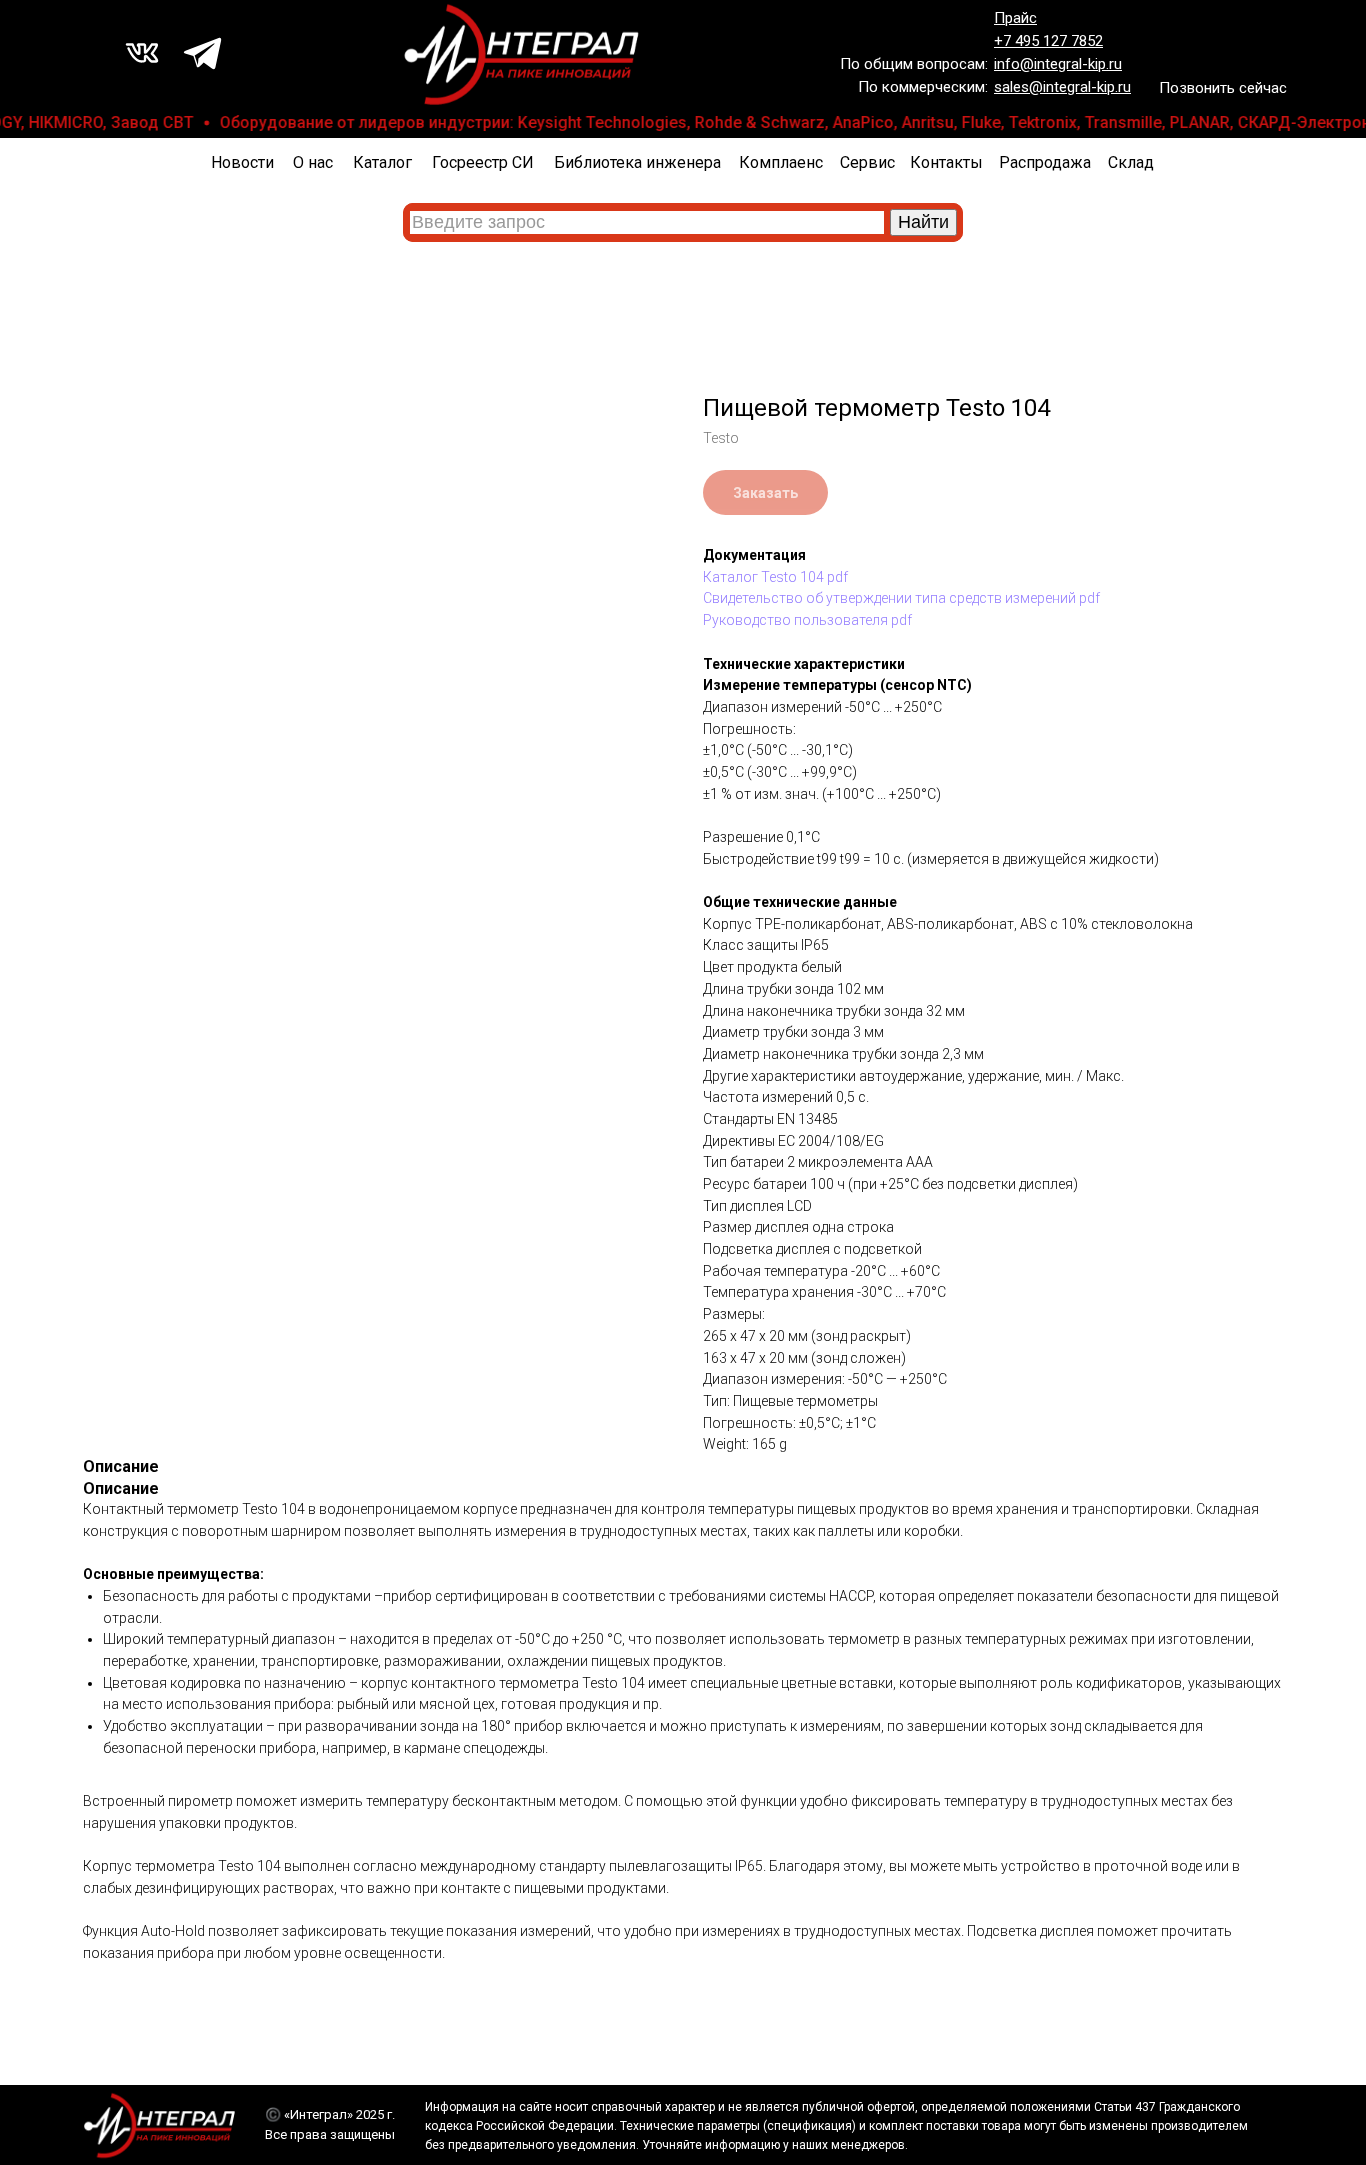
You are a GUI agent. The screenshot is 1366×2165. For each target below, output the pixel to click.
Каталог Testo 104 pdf (775, 577)
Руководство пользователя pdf (807, 620)
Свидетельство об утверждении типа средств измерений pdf (901, 598)
